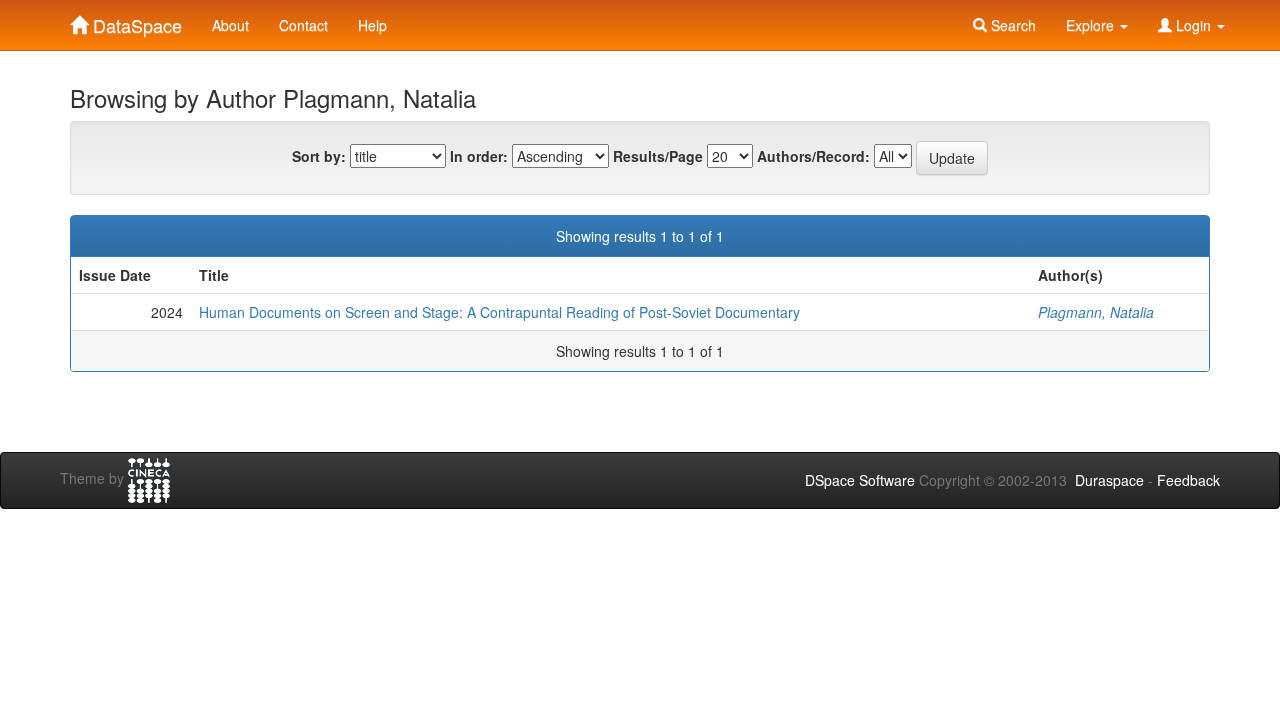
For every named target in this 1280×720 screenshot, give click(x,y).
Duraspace (1109, 480)
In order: (479, 156)
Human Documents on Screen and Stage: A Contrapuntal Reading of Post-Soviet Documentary (499, 312)
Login (1193, 25)
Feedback (1188, 480)
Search (1011, 25)
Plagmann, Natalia (1096, 312)
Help (372, 25)
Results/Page (658, 156)
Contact (303, 25)
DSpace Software (860, 480)
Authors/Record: (813, 156)
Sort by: (319, 156)
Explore (1092, 25)
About (230, 25)
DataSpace (135, 21)
